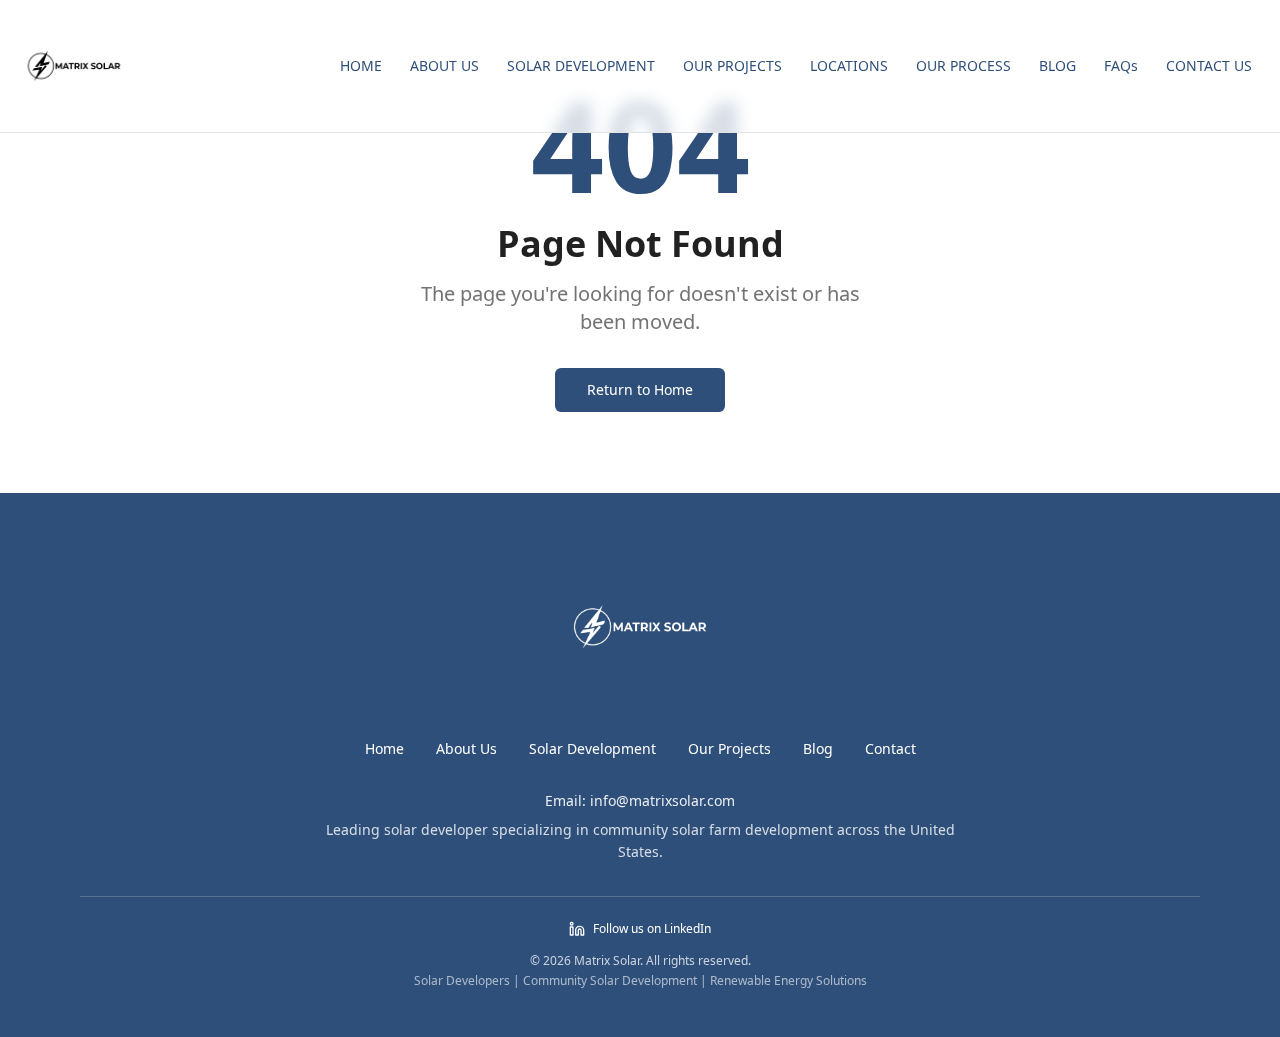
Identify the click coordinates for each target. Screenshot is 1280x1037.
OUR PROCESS (963, 65)
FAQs (1121, 65)
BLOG (1057, 65)
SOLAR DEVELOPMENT (581, 65)
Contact (890, 748)
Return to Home (640, 389)
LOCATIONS (849, 65)
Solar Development (592, 748)
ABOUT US (444, 65)
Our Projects (729, 748)
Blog (818, 748)
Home (384, 748)
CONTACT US (1209, 65)
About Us (466, 748)
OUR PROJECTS (732, 65)
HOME (361, 65)
